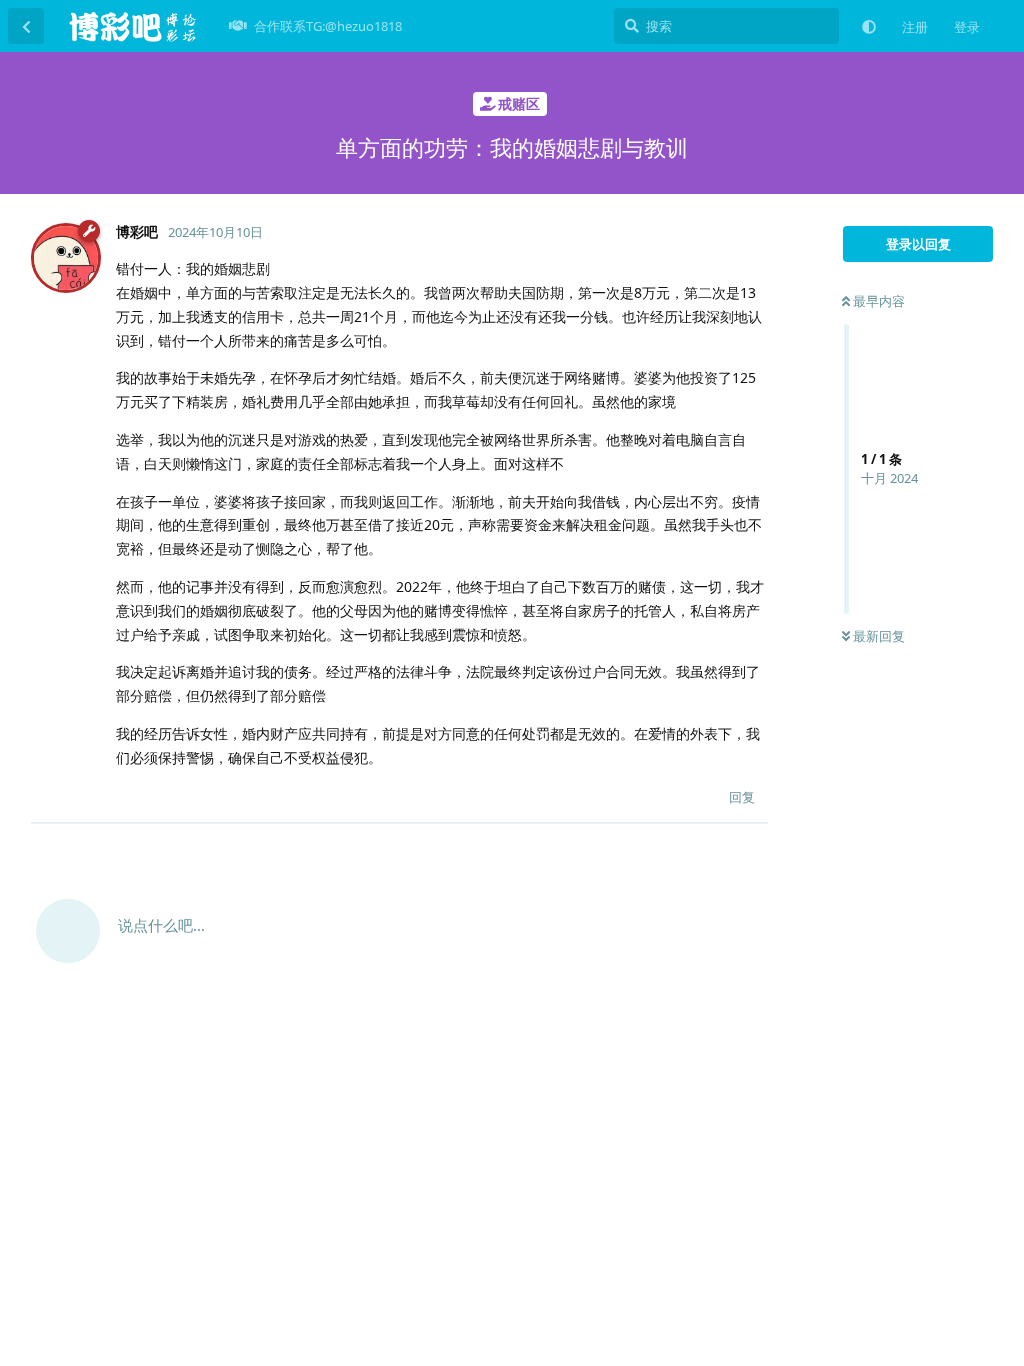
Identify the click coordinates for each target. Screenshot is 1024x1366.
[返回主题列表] (26, 26)
